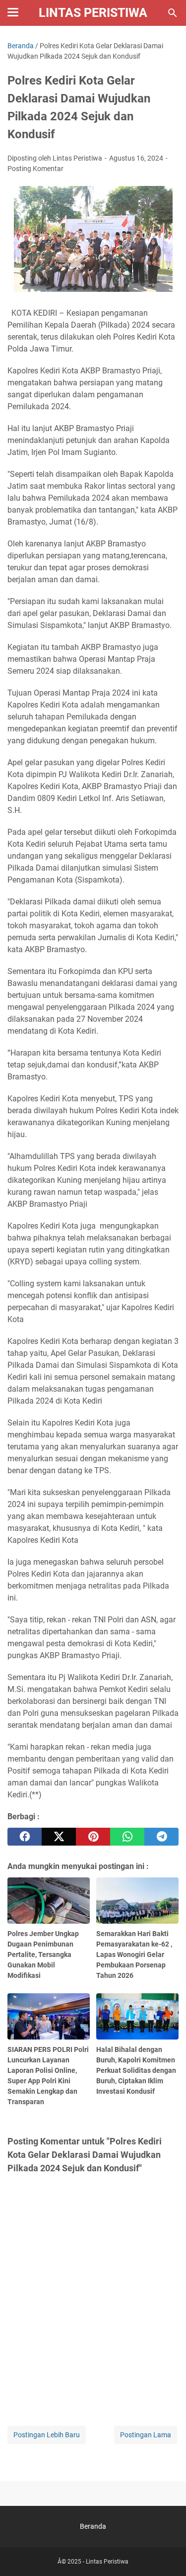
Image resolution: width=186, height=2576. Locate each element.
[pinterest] (93, 1837)
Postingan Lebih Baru (47, 2435)
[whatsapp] (127, 1837)
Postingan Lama (146, 2435)
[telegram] (161, 1837)
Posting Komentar (35, 169)
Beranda (93, 2526)
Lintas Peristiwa (93, 13)
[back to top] (166, 2554)
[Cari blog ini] (173, 13)
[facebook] (25, 1837)
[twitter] (59, 1837)
